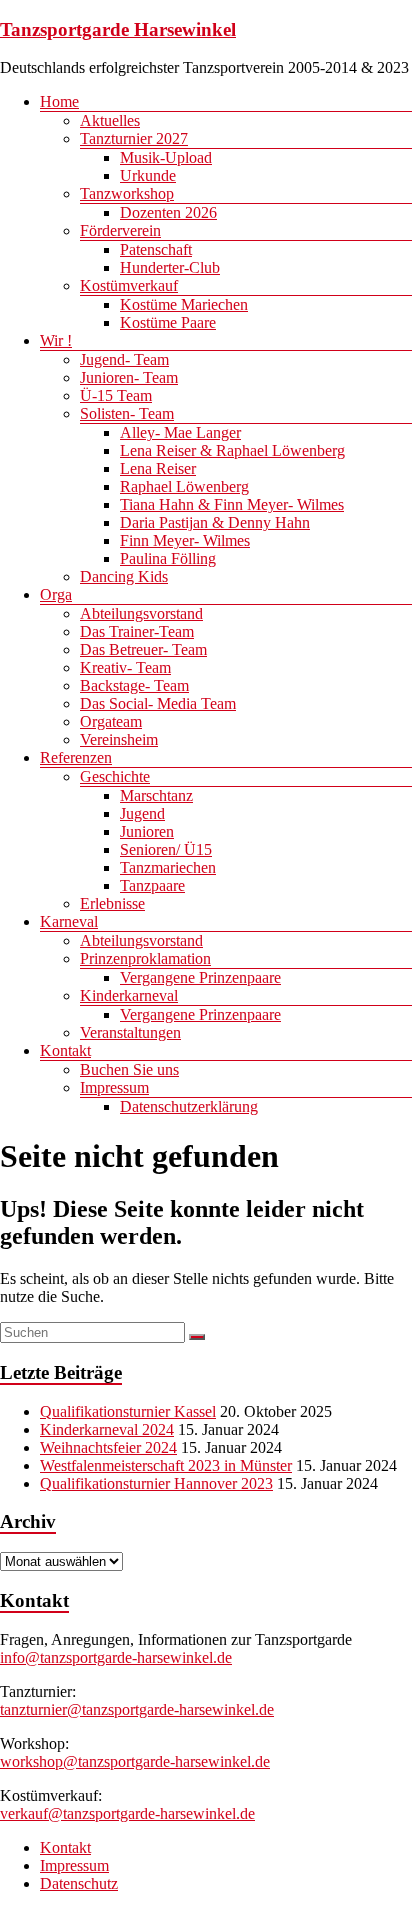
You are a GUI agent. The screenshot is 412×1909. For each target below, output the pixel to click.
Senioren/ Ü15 (166, 849)
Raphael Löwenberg (184, 486)
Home (59, 101)
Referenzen (76, 757)
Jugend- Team (124, 359)
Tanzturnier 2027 (134, 138)
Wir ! (56, 340)
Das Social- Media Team (158, 703)
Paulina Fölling (168, 558)
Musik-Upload (166, 157)
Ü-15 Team (116, 395)
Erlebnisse (112, 903)
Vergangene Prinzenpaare (200, 977)
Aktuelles (110, 120)
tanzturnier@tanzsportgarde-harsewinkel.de (137, 1709)
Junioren (147, 831)
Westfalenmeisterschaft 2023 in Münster (166, 1465)
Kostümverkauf (129, 285)
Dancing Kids (124, 576)
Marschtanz (156, 795)
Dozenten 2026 (168, 212)
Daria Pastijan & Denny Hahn (215, 522)
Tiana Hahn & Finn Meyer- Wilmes (232, 504)
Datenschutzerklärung (189, 1106)
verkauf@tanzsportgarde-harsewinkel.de (127, 1813)
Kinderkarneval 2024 (107, 1429)
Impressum (114, 1087)
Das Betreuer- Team (143, 649)
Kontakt (65, 1050)
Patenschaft (156, 249)
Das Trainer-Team (137, 631)
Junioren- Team (129, 377)
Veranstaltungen (130, 1032)
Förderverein (120, 230)
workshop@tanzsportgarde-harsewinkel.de (135, 1761)
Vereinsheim (119, 739)
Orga (56, 594)
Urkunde (148, 175)
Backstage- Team (134, 685)
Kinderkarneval (129, 995)
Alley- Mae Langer (180, 432)
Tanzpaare (152, 885)
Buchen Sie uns (129, 1069)
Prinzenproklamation (145, 958)
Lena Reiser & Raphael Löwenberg (232, 450)
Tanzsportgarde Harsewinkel (118, 29)
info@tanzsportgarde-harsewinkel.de (116, 1657)
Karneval (69, 921)
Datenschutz (79, 1883)
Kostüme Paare (168, 322)
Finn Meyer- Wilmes (185, 540)
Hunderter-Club (170, 267)
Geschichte (115, 776)
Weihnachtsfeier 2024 (108, 1447)
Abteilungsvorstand (141, 613)
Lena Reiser (158, 468)
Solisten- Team (127, 413)
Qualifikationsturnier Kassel (128, 1411)
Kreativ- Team (125, 667)
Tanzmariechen (168, 867)
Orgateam (111, 721)
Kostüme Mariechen (184, 304)
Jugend (142, 813)
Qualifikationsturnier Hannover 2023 (156, 1483)
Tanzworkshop (127, 193)
